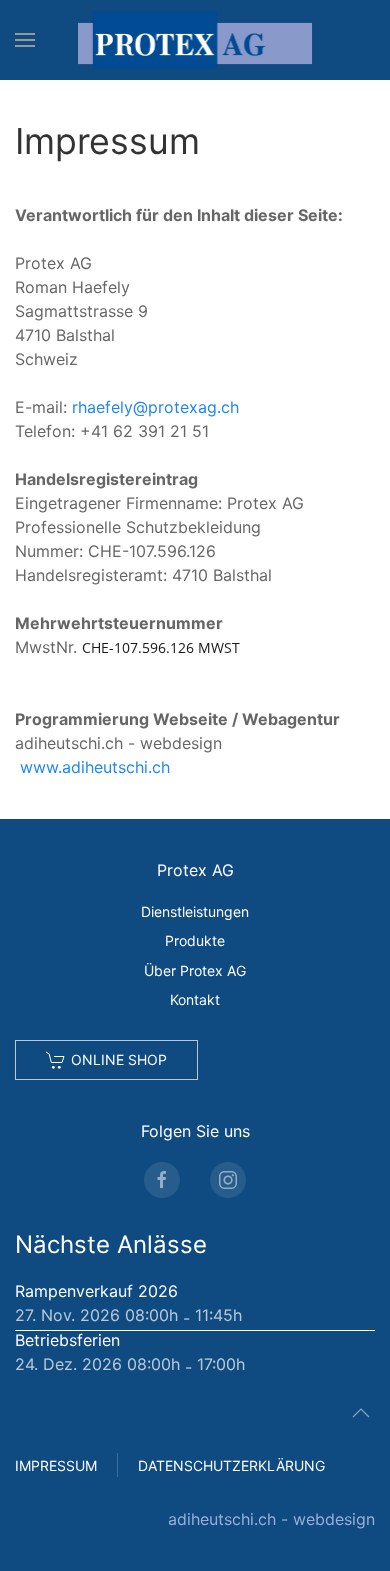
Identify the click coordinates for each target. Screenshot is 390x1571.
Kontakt (195, 999)
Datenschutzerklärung (231, 1465)
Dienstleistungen (195, 911)
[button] (25, 40)
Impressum (56, 1465)
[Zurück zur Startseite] (195, 40)
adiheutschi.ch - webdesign (271, 1519)
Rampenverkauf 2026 (96, 1291)
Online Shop (119, 1059)
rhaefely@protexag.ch (155, 407)
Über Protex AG (195, 970)
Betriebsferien (67, 1340)
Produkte (195, 940)
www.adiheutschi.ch (95, 767)
